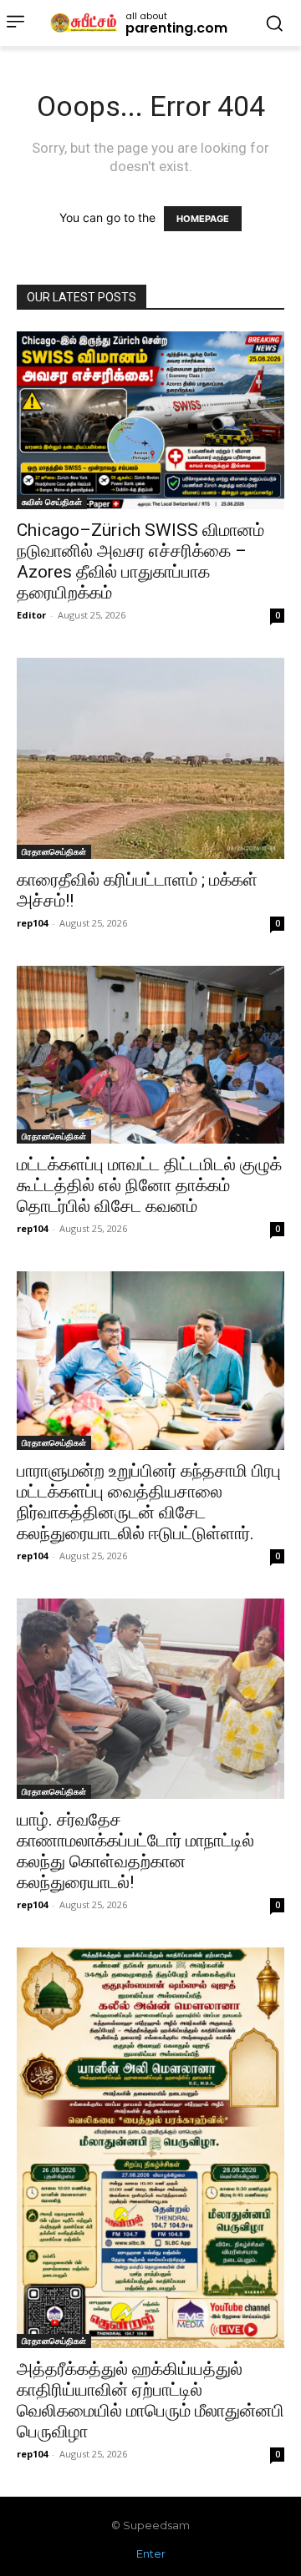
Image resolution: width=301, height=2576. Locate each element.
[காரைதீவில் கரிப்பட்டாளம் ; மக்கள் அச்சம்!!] (150, 758)
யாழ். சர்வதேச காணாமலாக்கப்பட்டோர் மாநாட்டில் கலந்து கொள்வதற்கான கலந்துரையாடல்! (135, 1851)
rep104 (32, 923)
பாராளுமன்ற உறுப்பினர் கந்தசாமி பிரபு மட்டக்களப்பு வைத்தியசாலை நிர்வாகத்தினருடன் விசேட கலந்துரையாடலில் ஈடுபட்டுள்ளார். (149, 1502)
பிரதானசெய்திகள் (54, 851)
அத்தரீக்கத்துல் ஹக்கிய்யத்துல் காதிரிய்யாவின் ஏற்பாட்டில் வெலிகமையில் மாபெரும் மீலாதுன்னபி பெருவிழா (150, 2400)
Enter (151, 2553)
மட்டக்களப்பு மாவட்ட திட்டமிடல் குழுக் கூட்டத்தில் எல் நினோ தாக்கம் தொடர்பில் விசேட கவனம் (149, 1185)
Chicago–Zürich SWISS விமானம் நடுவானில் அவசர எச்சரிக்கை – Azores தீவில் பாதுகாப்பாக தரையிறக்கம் (140, 561)
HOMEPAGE (203, 219)
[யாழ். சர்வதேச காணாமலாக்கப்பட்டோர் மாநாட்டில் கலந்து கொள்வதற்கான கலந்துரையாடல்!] (150, 1699)
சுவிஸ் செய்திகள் (52, 502)
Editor (31, 615)
